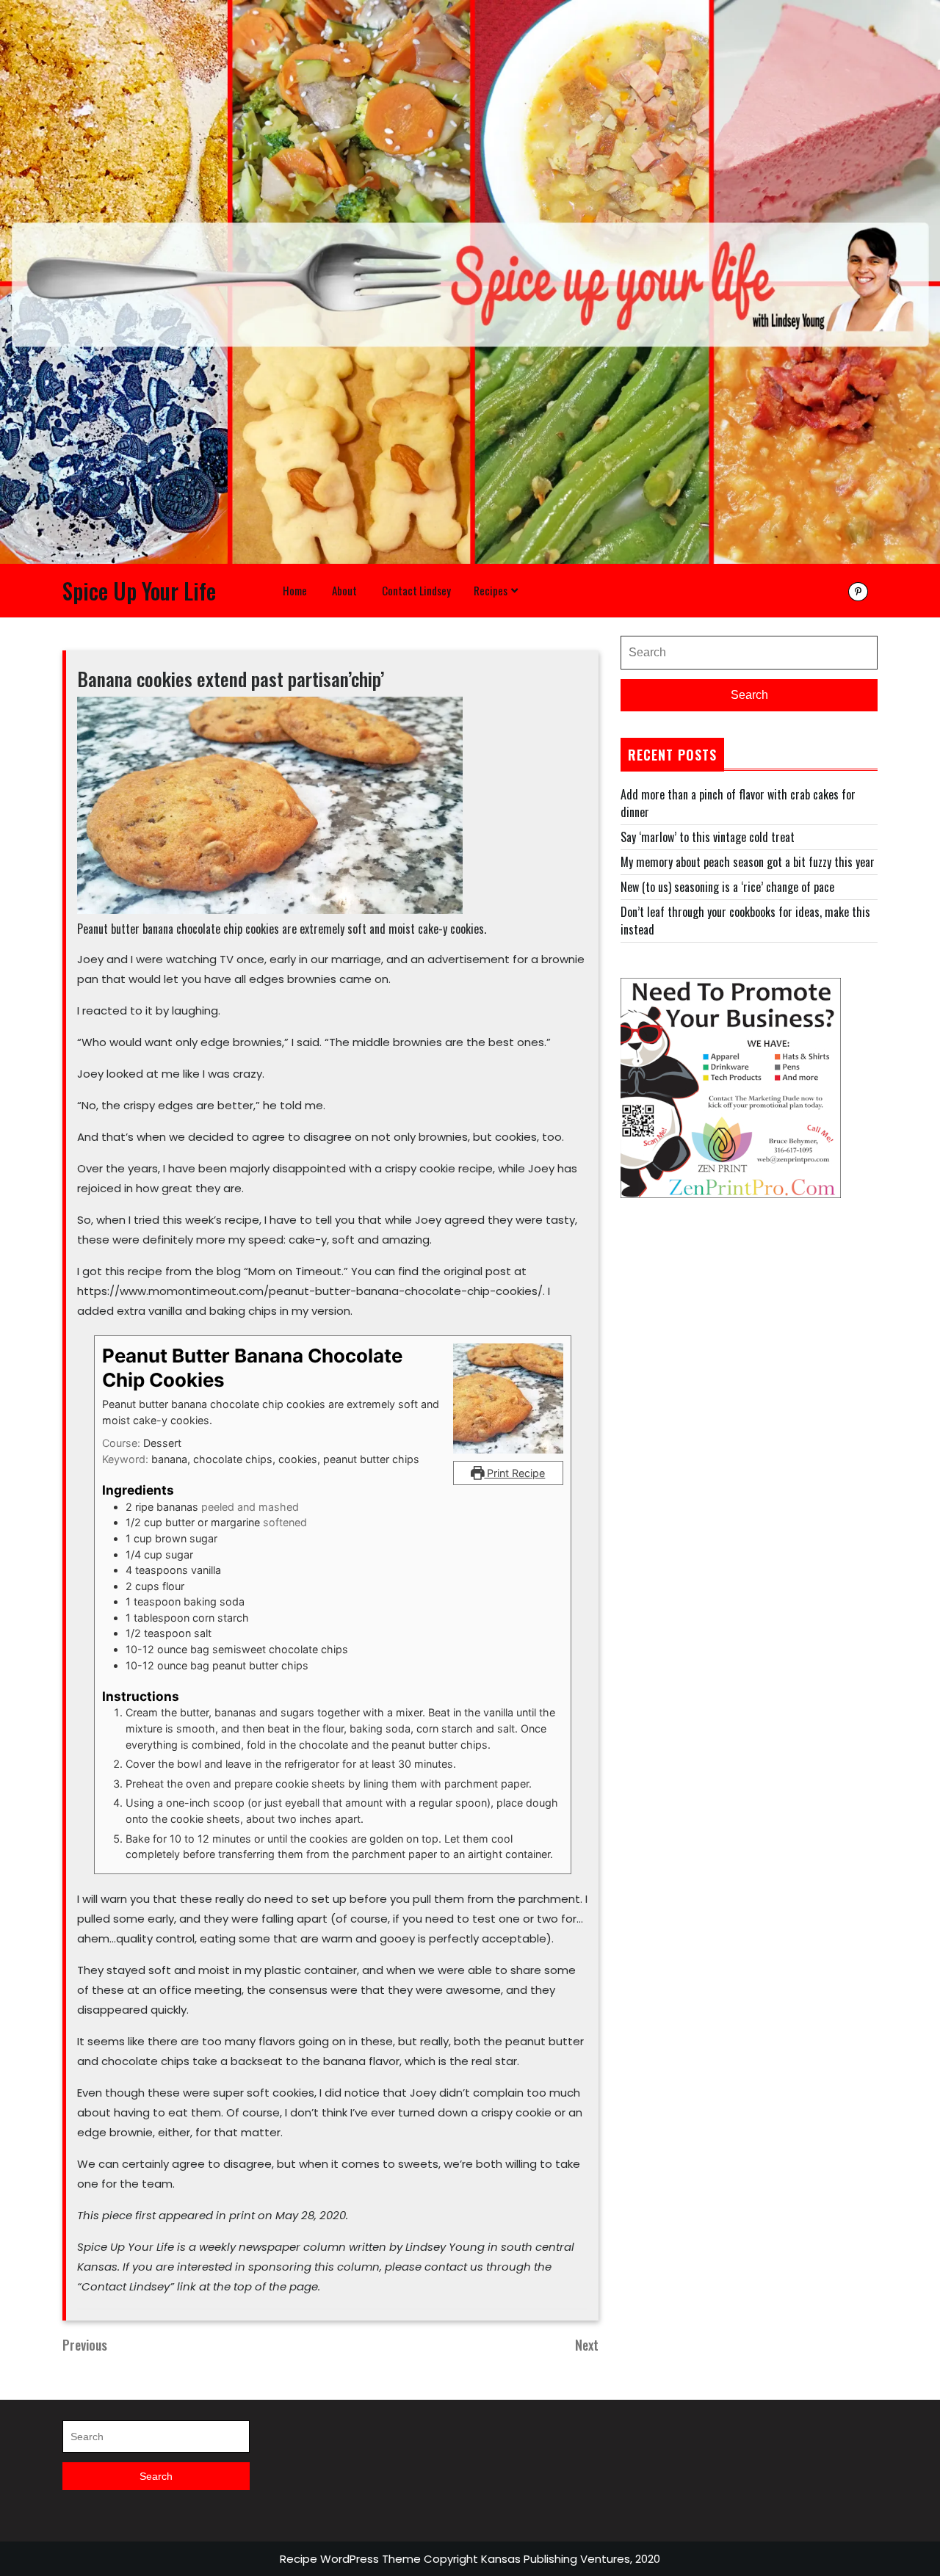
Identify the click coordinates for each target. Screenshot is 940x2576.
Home (295, 590)
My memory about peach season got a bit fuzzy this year (748, 862)
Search (749, 695)
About (344, 590)
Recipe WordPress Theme (350, 2559)
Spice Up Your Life (139, 591)
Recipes (491, 590)
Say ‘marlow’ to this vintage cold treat (708, 837)
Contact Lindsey (416, 590)
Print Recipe (514, 1473)
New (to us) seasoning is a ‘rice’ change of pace (727, 887)
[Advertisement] (749, 1336)
